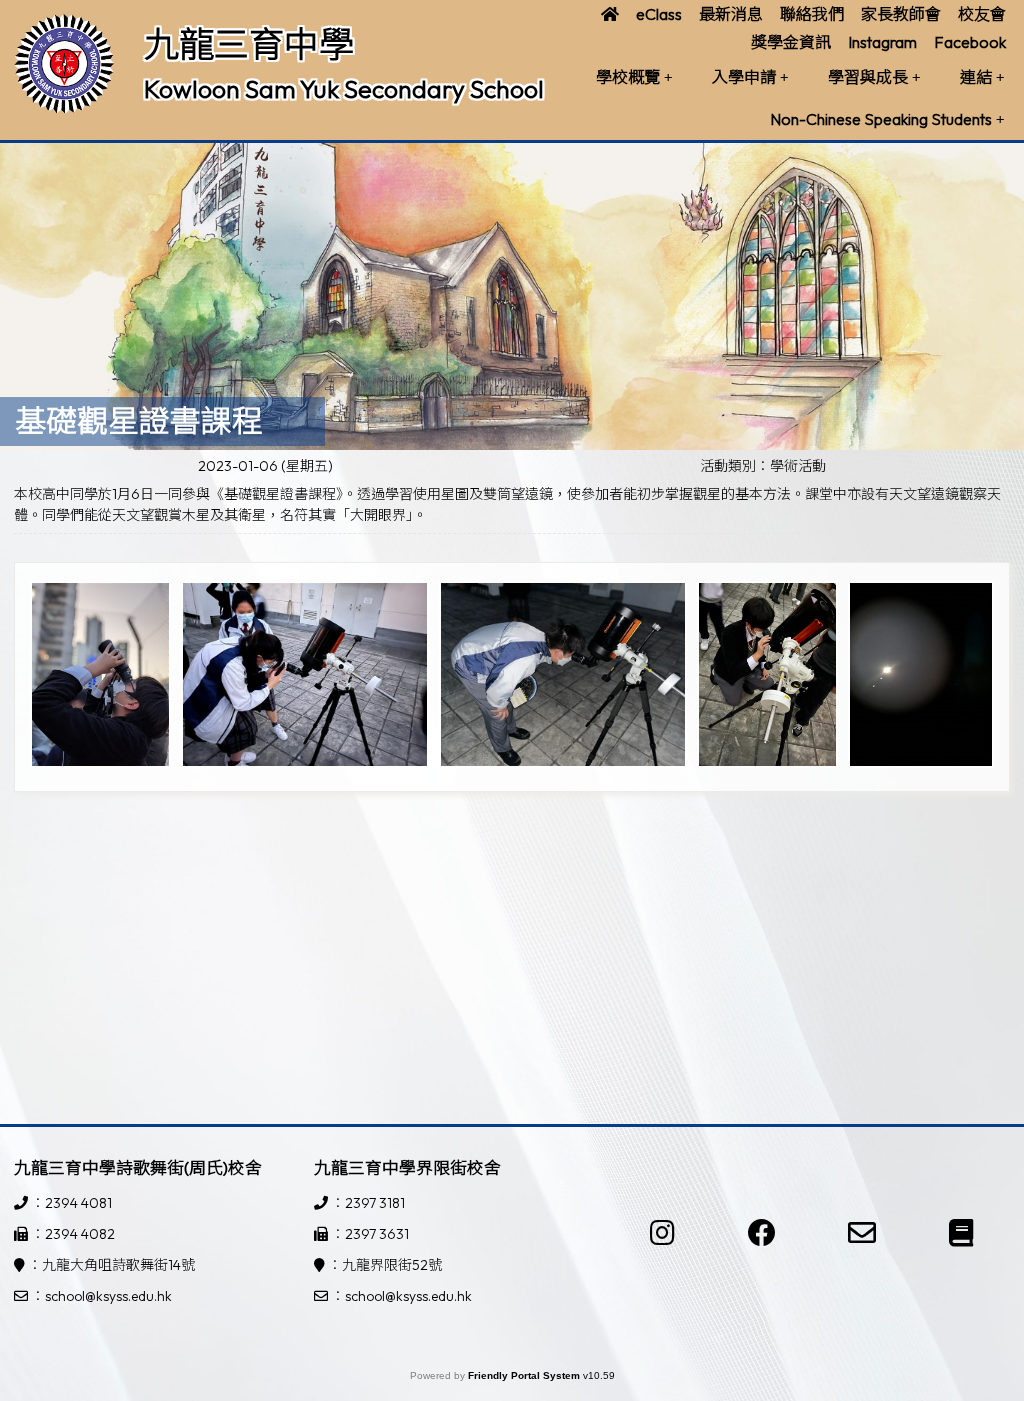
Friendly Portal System (525, 1375)
